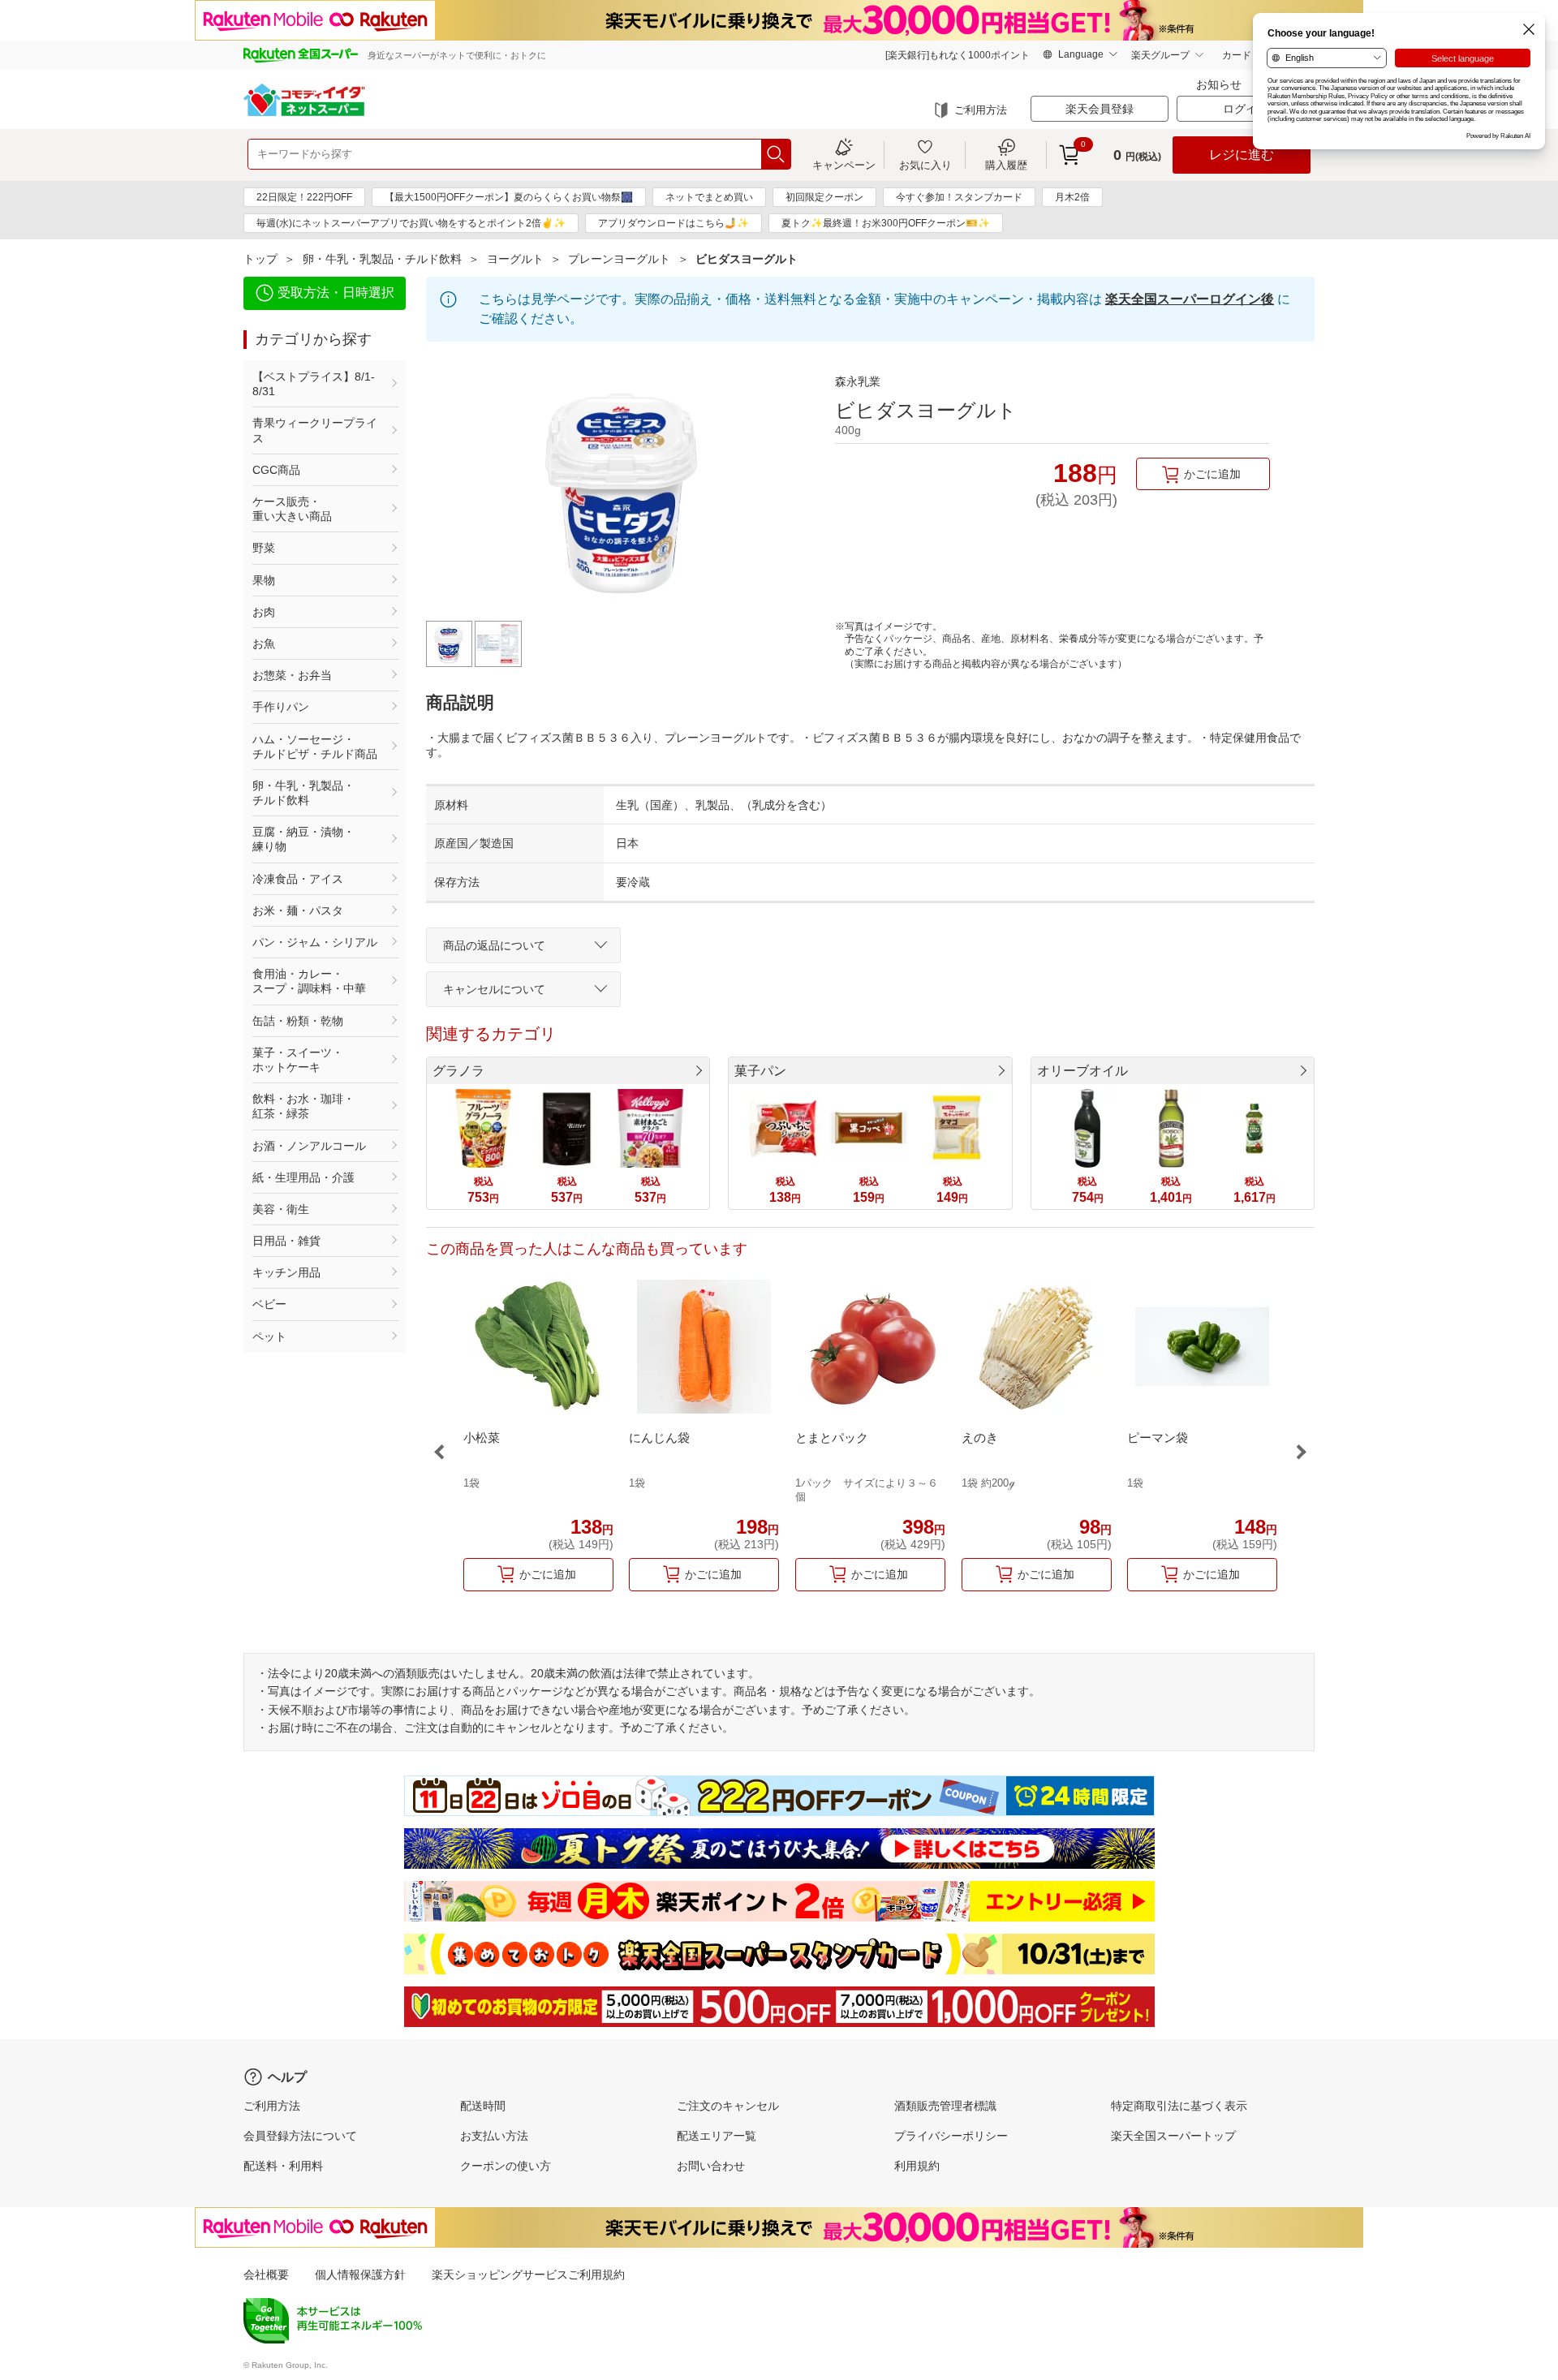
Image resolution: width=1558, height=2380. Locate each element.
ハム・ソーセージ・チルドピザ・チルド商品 (315, 747)
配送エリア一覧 (717, 2136)
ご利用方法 (981, 110)
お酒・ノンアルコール (309, 1146)
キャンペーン (844, 165)
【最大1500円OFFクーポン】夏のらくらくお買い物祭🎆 (509, 197)
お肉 (264, 612)
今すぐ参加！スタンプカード (959, 197)
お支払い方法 (494, 2136)
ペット (269, 1336)
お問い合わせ (711, 2166)
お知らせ (1219, 84)
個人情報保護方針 (360, 2275)
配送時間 (483, 2106)
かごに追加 (1212, 474)
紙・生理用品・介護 (303, 1177)
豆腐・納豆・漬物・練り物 (303, 839)
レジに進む (1242, 155)
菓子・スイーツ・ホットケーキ (298, 1060)
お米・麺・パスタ (298, 910)
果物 (264, 580)
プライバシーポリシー (951, 2136)
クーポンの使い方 (506, 2166)
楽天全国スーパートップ (1173, 2136)
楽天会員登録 (1100, 109)
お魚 (264, 643)
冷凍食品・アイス (298, 879)
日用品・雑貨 (286, 1241)
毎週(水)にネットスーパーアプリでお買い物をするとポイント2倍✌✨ (411, 223)
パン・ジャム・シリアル (315, 942)
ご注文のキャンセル (728, 2106)
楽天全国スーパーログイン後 (1190, 299)
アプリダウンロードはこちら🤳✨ (674, 223)
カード (1237, 55)
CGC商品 (276, 470)
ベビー (269, 1304)
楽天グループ (1160, 55)
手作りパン (281, 707)
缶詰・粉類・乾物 (298, 1021)
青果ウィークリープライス (315, 430)
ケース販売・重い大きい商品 (292, 509)
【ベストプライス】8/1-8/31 (314, 384)
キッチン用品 (286, 1272)
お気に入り (925, 165)
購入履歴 (1006, 165)
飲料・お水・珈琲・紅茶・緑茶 (303, 1106)
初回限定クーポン (824, 197)
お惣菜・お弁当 (292, 675)
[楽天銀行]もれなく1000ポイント (958, 55)
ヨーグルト (515, 259)
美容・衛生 (281, 1209)
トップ (260, 259)
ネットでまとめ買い (709, 197)
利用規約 (917, 2166)
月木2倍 (1072, 197)
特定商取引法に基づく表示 (1179, 2106)
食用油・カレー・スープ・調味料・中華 (309, 981)
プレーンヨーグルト (619, 259)
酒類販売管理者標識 (945, 2106)
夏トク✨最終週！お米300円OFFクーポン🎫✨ (886, 223)
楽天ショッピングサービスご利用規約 (528, 2275)
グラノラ (458, 1071)
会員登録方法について (300, 2136)
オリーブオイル (1082, 1071)
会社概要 (266, 2275)
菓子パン (760, 1071)
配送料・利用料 (283, 2166)
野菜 (264, 548)
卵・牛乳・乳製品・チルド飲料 (382, 259)
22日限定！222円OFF (304, 197)
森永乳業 (858, 381)
